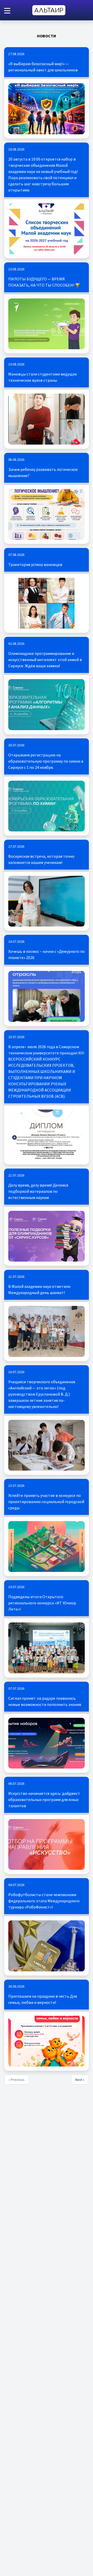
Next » (80, 2080)
